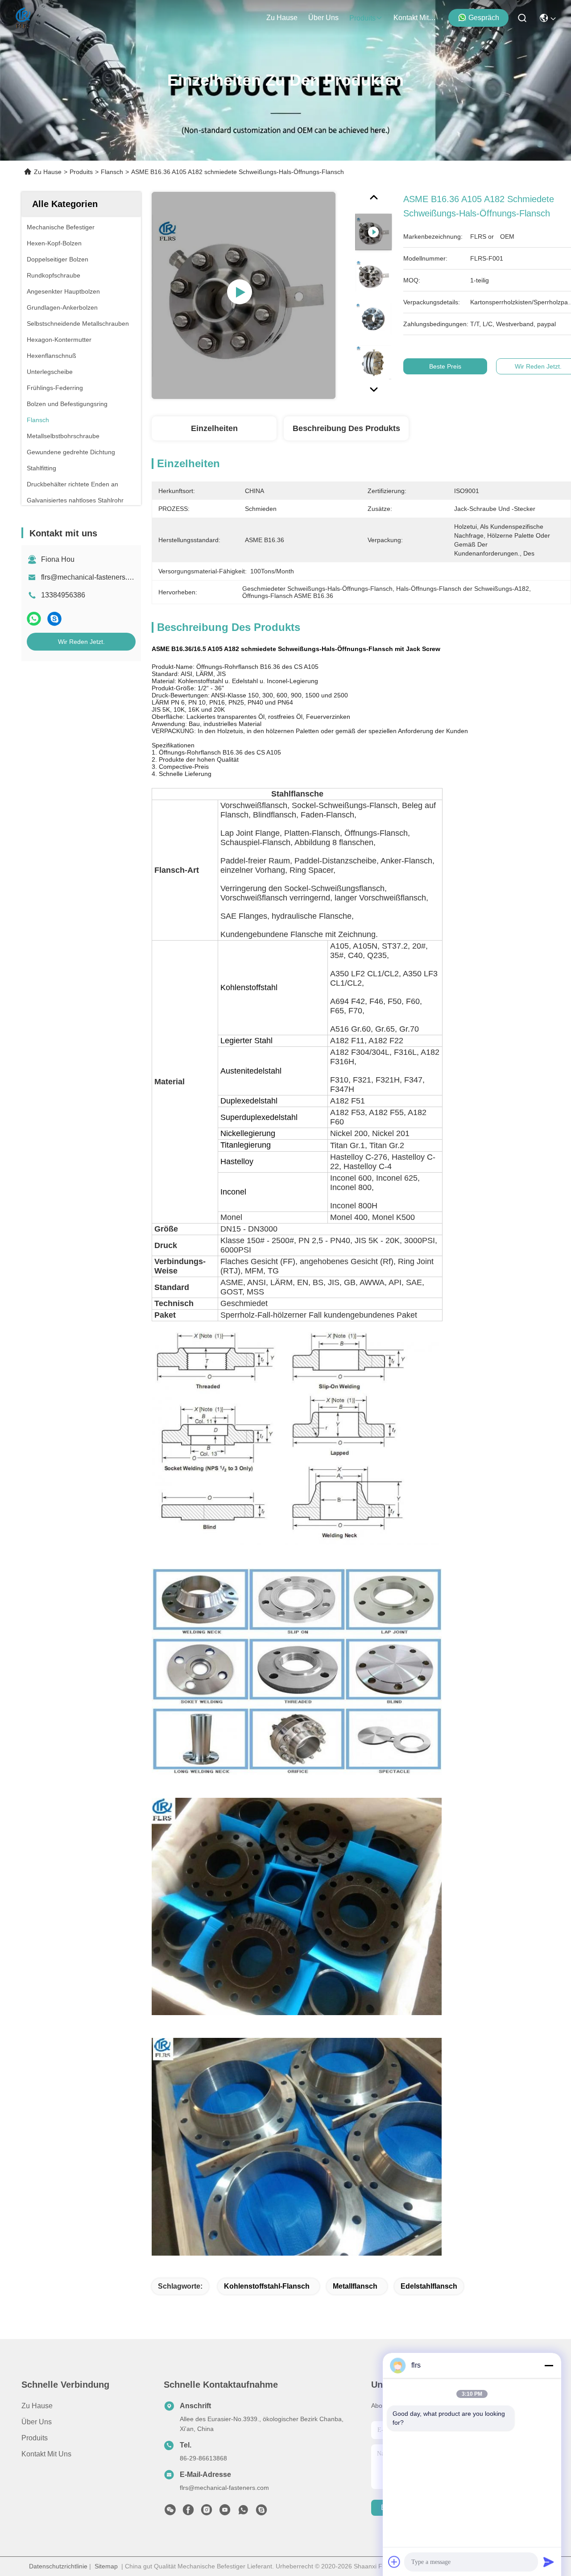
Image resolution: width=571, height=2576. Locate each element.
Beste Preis (445, 366)
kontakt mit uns (415, 18)
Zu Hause (282, 18)
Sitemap (106, 2566)
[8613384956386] (243, 2512)
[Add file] (394, 2562)
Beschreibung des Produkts (346, 428)
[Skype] (54, 619)
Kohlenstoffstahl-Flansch (267, 2286)
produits (362, 18)
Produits (81, 172)
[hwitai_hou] (261, 2512)
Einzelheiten (214, 428)
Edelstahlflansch (429, 2286)
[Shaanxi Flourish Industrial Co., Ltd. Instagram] (207, 2512)
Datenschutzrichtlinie (58, 2566)
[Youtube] (225, 2512)
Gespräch (484, 18)
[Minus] (549, 2365)
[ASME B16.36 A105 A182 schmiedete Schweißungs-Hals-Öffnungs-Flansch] (244, 295)
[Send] (549, 2562)
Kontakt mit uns (46, 2454)
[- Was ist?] (34, 619)
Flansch (112, 172)
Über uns (323, 18)
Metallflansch (355, 2286)
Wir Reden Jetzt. (81, 642)
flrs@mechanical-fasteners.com (91, 577)
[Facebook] (188, 2512)
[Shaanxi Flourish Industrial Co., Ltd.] (23, 18)
